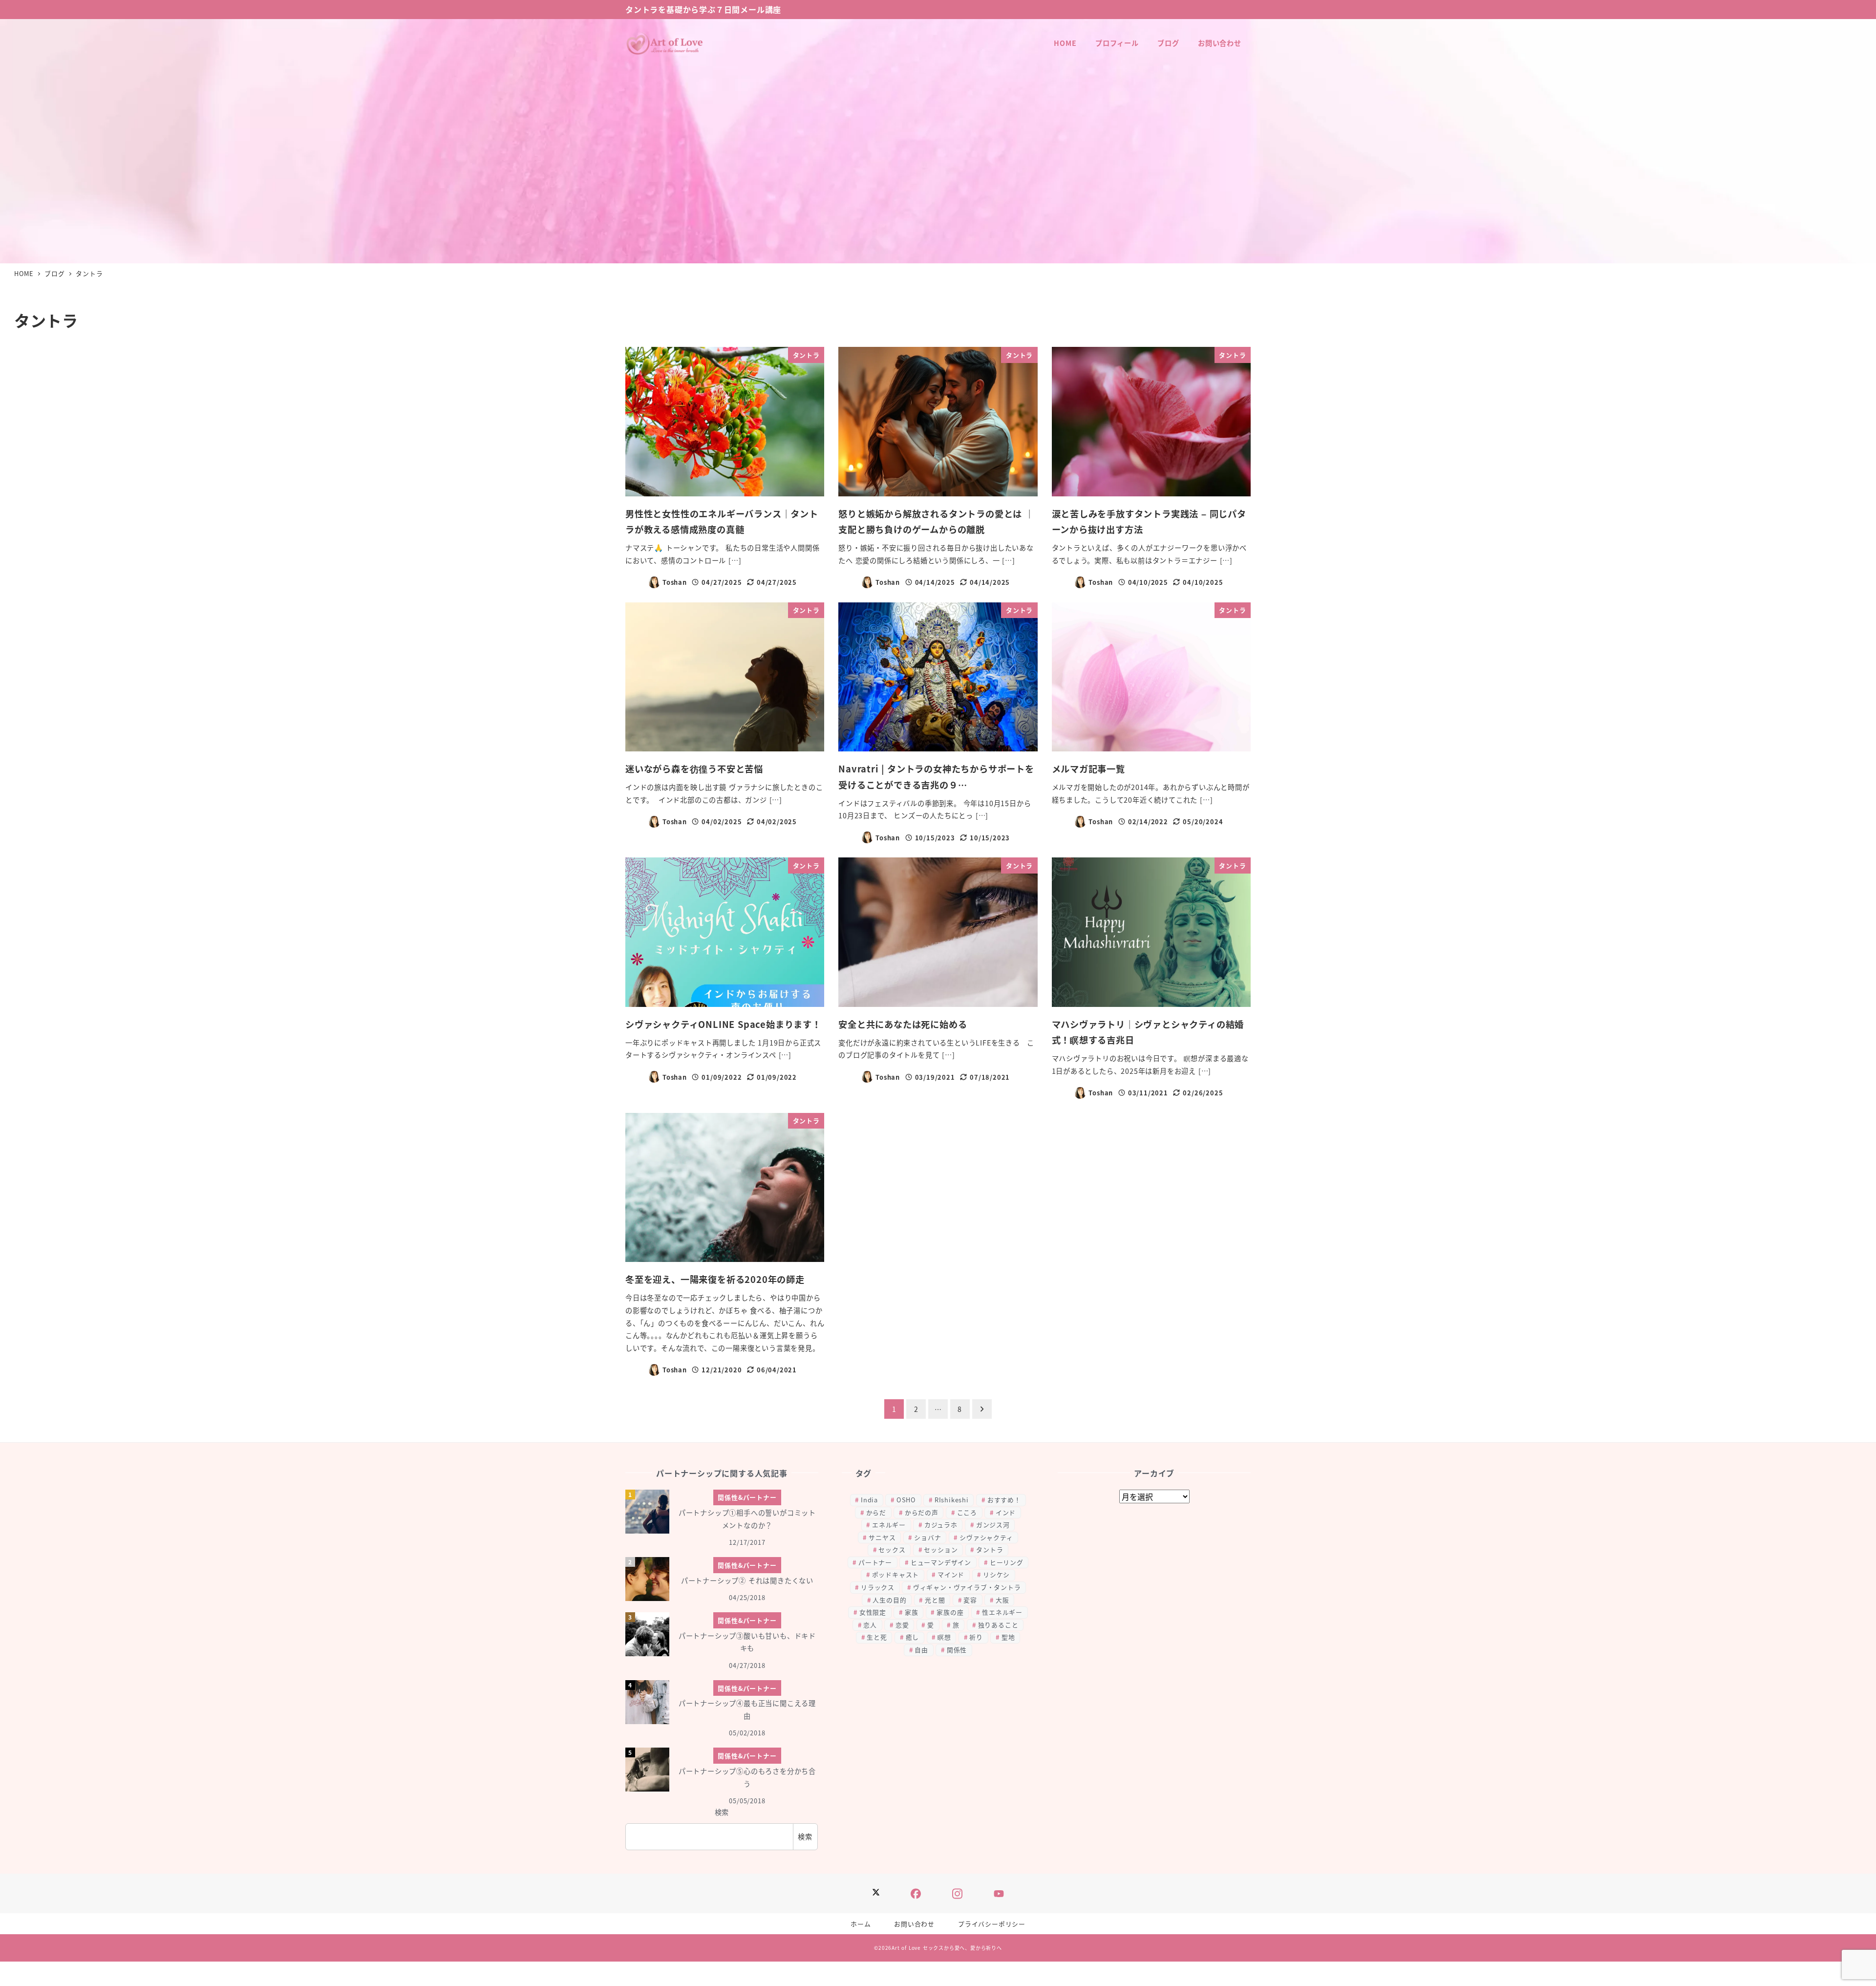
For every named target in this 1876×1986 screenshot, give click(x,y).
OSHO (906, 1500)
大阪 (1002, 1600)
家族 (912, 1612)
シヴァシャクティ (986, 1537)
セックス (892, 1549)
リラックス (878, 1587)
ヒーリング (1007, 1562)
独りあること (998, 1625)
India (869, 1500)
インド (1006, 1512)
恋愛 (902, 1625)
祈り (976, 1637)
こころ (967, 1512)
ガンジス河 (993, 1525)
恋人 (870, 1625)
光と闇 (935, 1600)
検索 (722, 1812)
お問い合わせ (914, 1924)
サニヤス (882, 1537)
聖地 (1008, 1637)
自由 (921, 1650)
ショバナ (927, 1537)
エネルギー (889, 1525)
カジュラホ (941, 1525)
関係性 (957, 1650)
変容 (970, 1600)
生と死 (877, 1637)
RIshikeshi (952, 1500)
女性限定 (873, 1612)
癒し (913, 1637)
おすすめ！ (1004, 1500)
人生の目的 (889, 1600)
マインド (951, 1574)
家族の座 (950, 1612)
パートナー (875, 1562)
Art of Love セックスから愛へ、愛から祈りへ (947, 1948)
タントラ (990, 1549)
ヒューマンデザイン (941, 1562)
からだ (876, 1512)
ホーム (861, 1924)
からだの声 (922, 1512)
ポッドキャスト (896, 1574)
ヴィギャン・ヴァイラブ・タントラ (967, 1587)
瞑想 (944, 1637)
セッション (941, 1549)
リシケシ (996, 1574)
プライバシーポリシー (992, 1924)
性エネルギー (1002, 1612)
